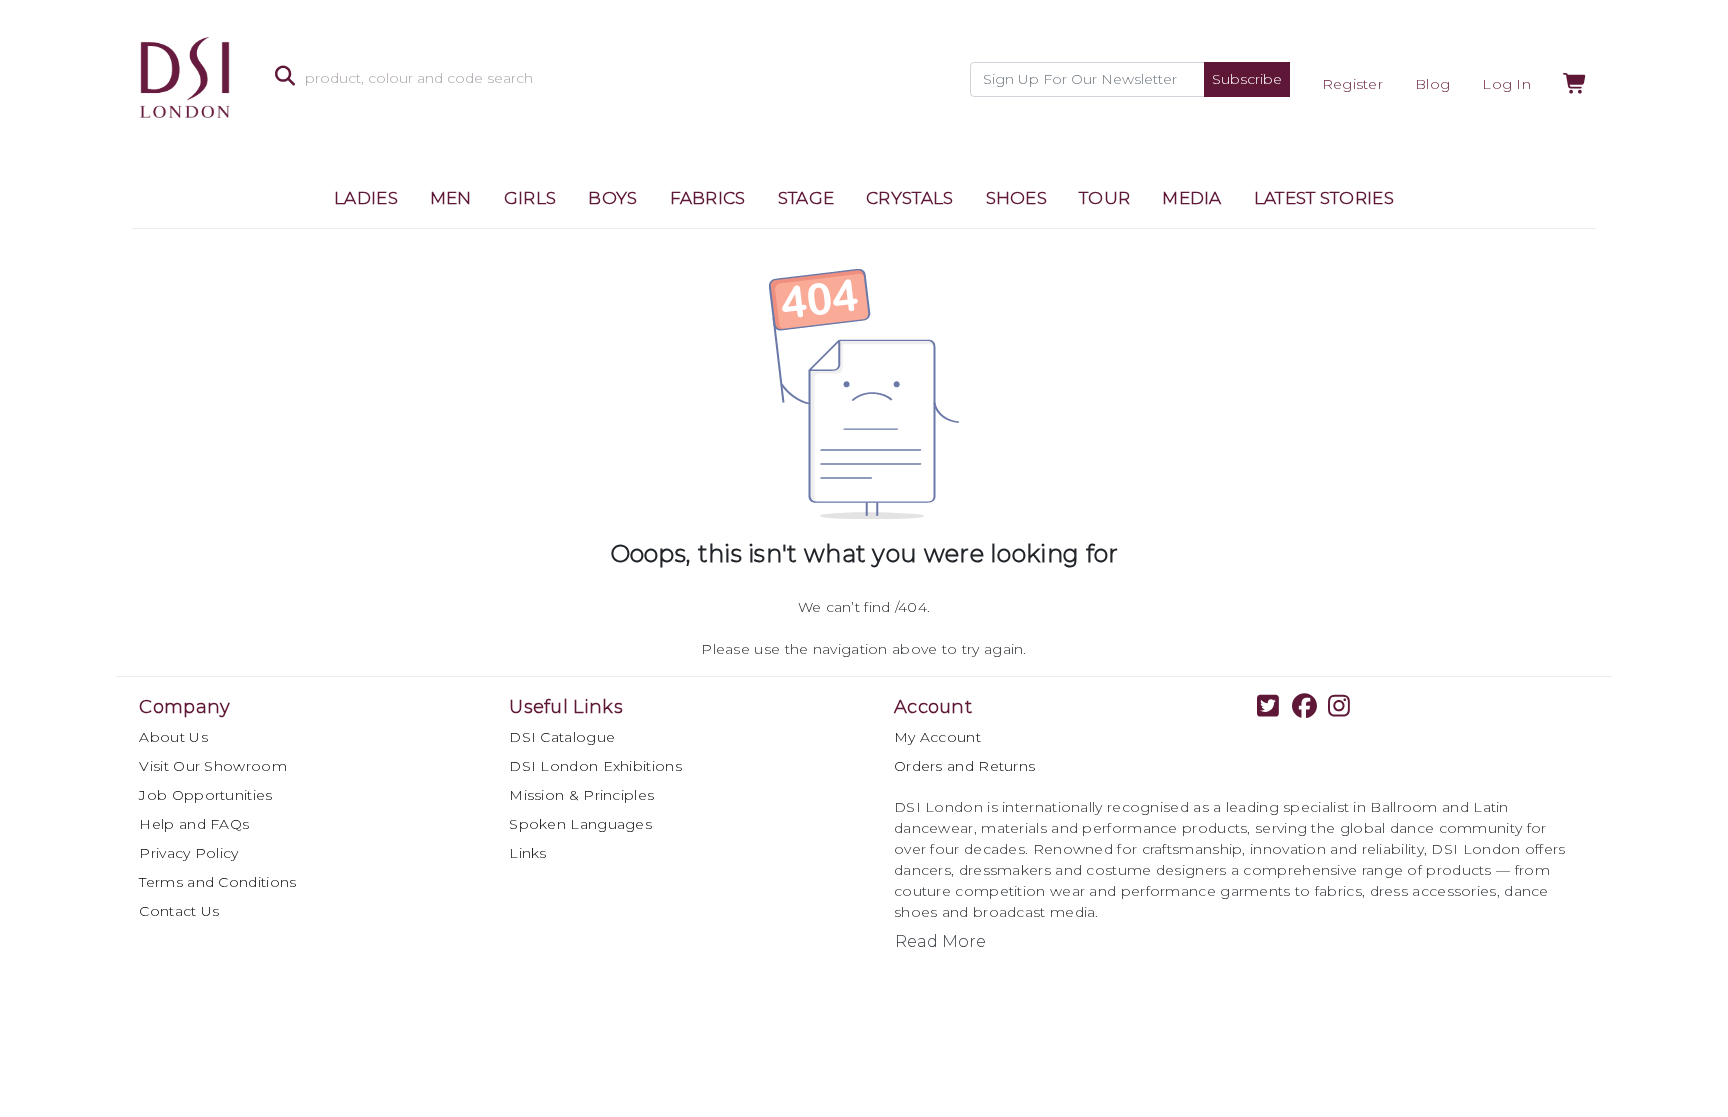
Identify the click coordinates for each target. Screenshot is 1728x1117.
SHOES (1017, 198)
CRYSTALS (909, 198)
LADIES (366, 198)
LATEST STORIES (1324, 198)
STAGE (806, 198)
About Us (173, 737)
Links (528, 853)
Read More (940, 941)
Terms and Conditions (217, 882)
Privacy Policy (188, 853)
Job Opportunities (205, 795)
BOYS (612, 198)
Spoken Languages (580, 824)
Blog (1432, 84)
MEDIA (1192, 198)
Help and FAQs (194, 824)
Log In (1506, 84)
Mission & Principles (581, 795)
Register (1352, 84)
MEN (451, 198)
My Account (937, 737)
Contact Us (179, 911)
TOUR (1104, 198)
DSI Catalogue (562, 737)
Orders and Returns (964, 766)
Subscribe (1247, 79)
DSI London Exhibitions (595, 766)
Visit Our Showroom (212, 766)
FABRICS (708, 198)
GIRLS (530, 198)
